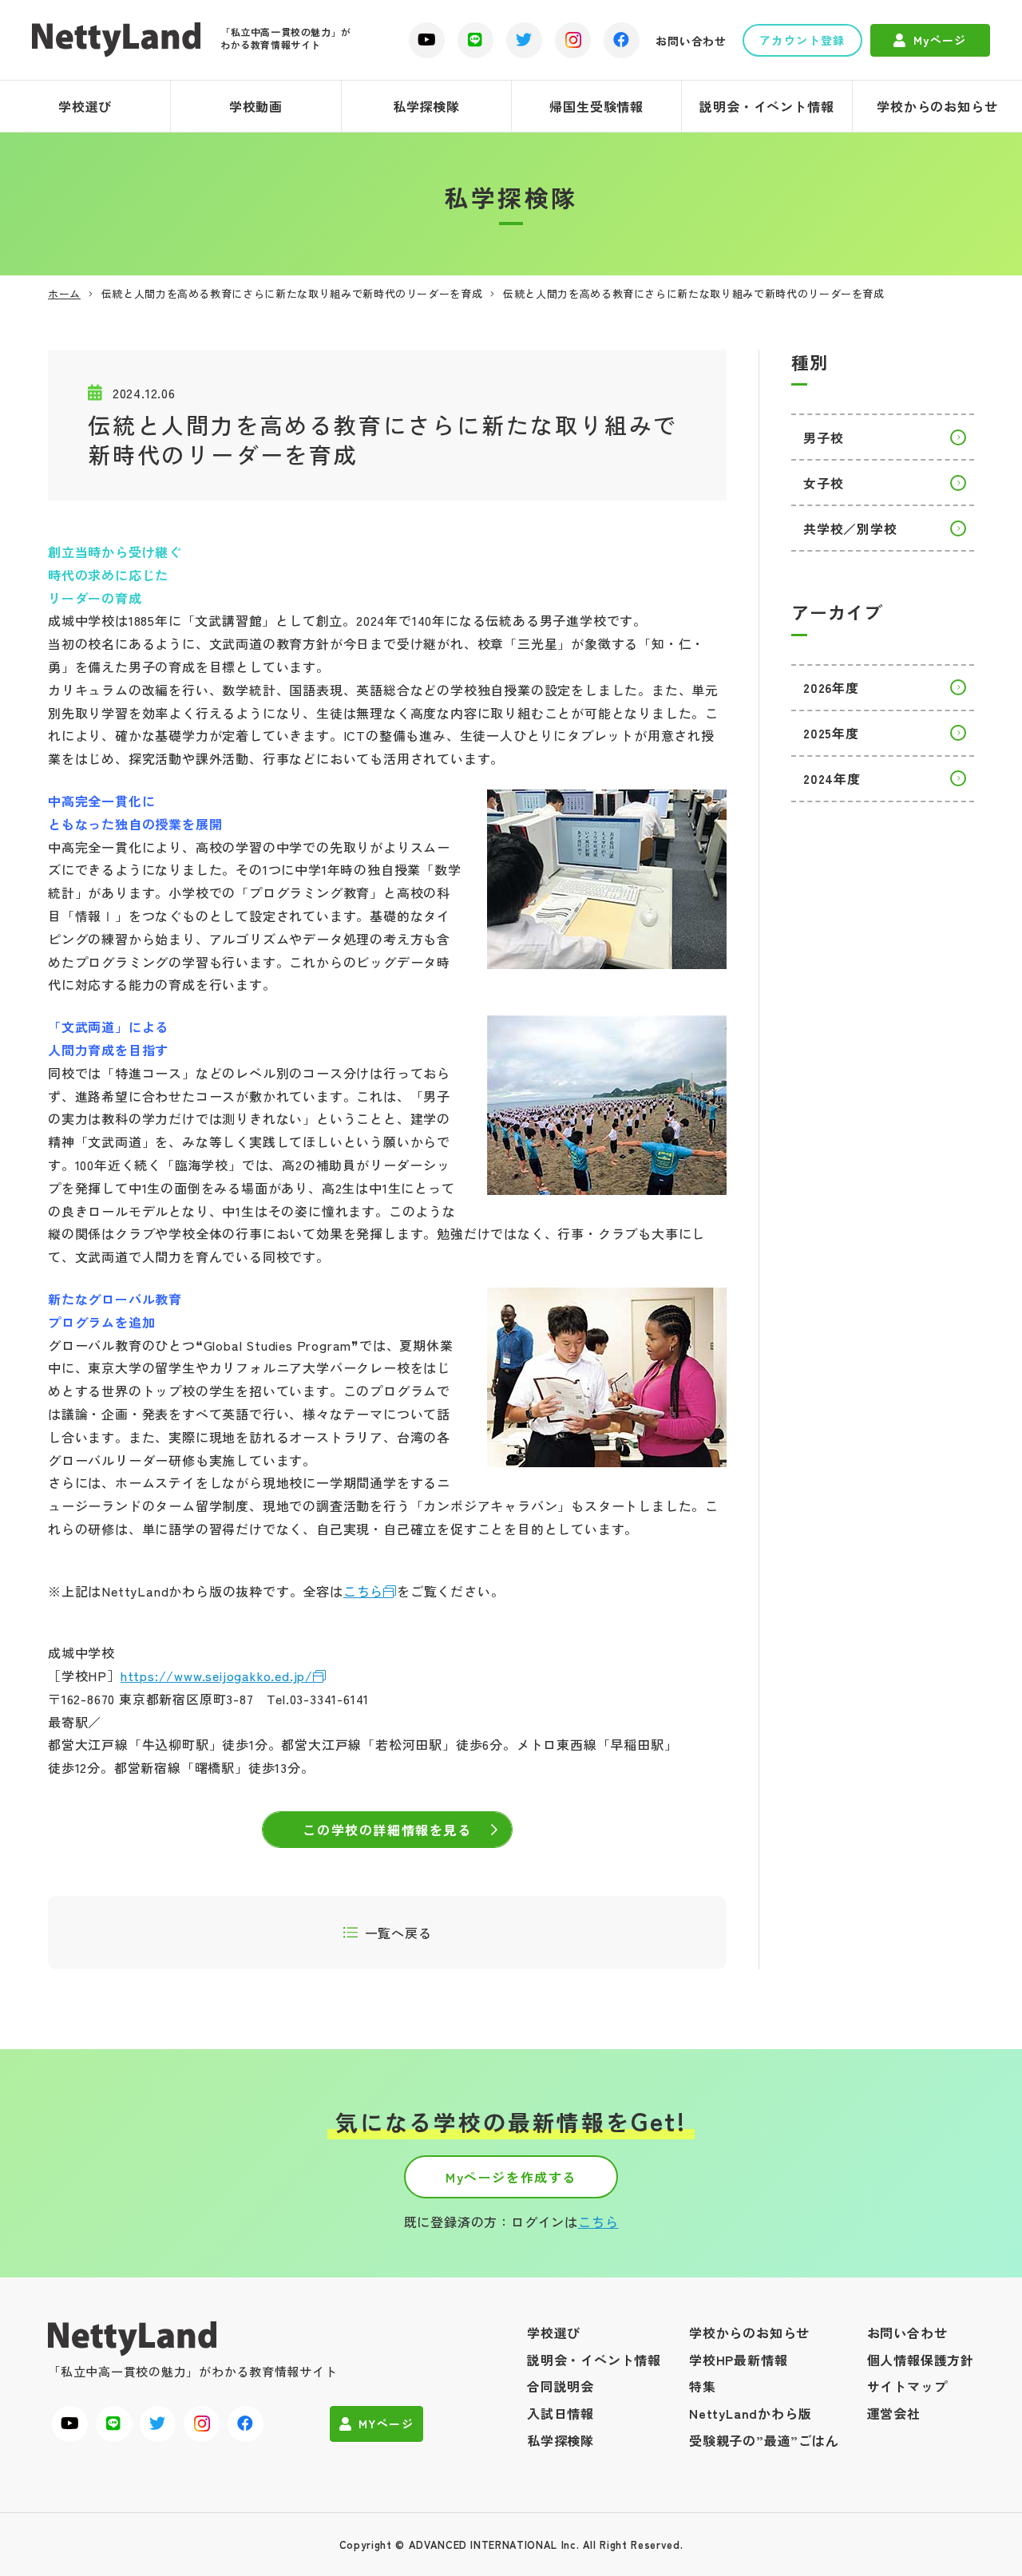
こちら (363, 1591)
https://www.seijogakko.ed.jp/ (217, 1676)
